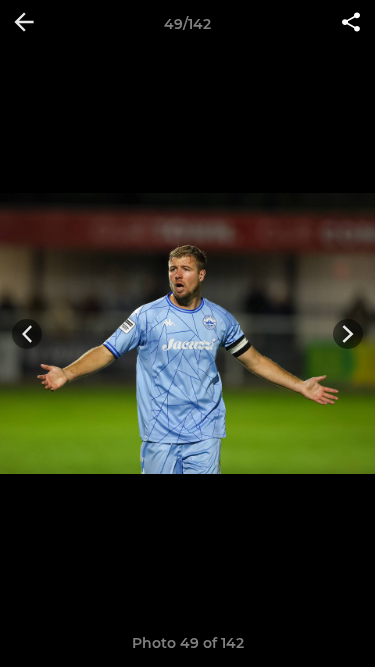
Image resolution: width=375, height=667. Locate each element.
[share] (351, 24)
